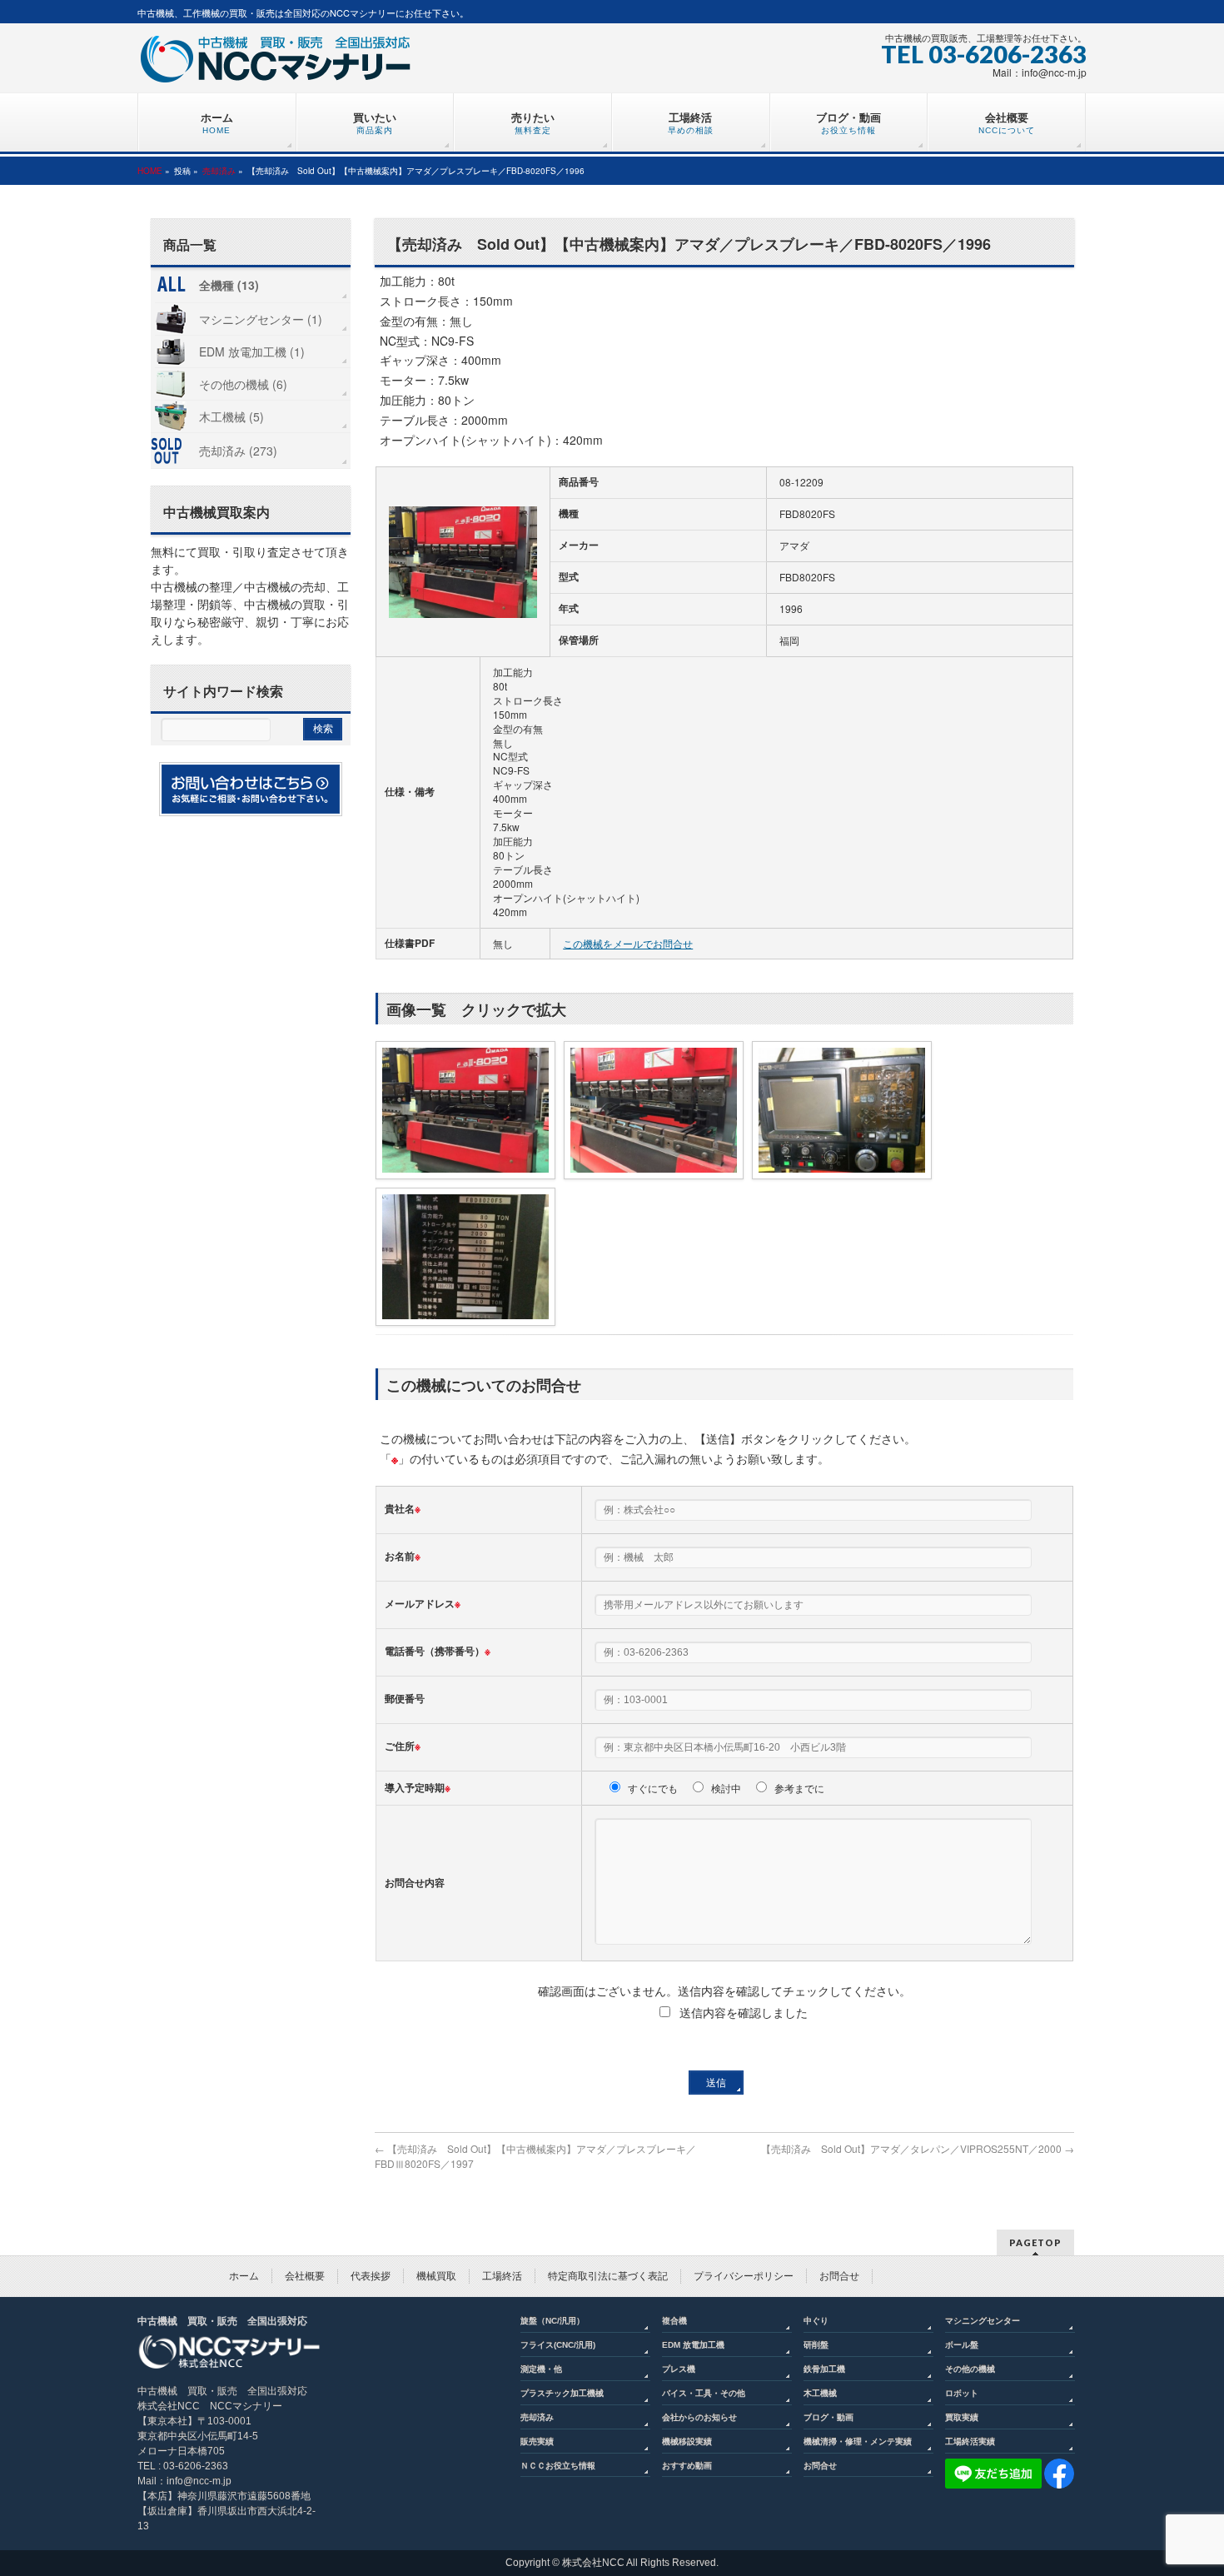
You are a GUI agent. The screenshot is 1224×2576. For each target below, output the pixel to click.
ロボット (962, 2393)
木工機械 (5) (231, 416)
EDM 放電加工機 (693, 2345)
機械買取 (436, 2276)
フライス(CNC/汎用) (558, 2345)
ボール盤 (962, 2345)
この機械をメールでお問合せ (628, 943)
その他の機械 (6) (243, 384)
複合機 (674, 2321)
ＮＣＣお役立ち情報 (558, 2466)
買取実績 (962, 2417)
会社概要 (305, 2276)
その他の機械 (970, 2369)
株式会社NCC (593, 2563)
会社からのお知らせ (699, 2417)
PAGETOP (1035, 2242)
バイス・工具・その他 (704, 2393)
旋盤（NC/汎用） (552, 2321)
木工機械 (820, 2393)
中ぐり (816, 2321)
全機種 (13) (229, 285)
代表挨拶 (371, 2276)
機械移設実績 (687, 2441)
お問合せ (839, 2276)
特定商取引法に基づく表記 (608, 2276)
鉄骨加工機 (824, 2369)
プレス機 (679, 2369)
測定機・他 (541, 2369)
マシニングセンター (983, 2321)
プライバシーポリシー (744, 2276)
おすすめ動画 (687, 2466)
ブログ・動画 (828, 2417)
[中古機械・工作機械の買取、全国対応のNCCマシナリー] (275, 65)
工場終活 (502, 2276)
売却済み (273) (238, 451)
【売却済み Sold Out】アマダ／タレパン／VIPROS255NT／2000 (918, 2148)
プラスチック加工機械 (562, 2393)
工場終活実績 (970, 2441)
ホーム (244, 2276)
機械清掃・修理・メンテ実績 (858, 2441)
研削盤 (816, 2345)
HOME (150, 171)
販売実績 (537, 2441)
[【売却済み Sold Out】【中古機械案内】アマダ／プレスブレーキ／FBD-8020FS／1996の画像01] (463, 562)
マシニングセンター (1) (261, 319)
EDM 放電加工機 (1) (252, 351)
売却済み (219, 171)
